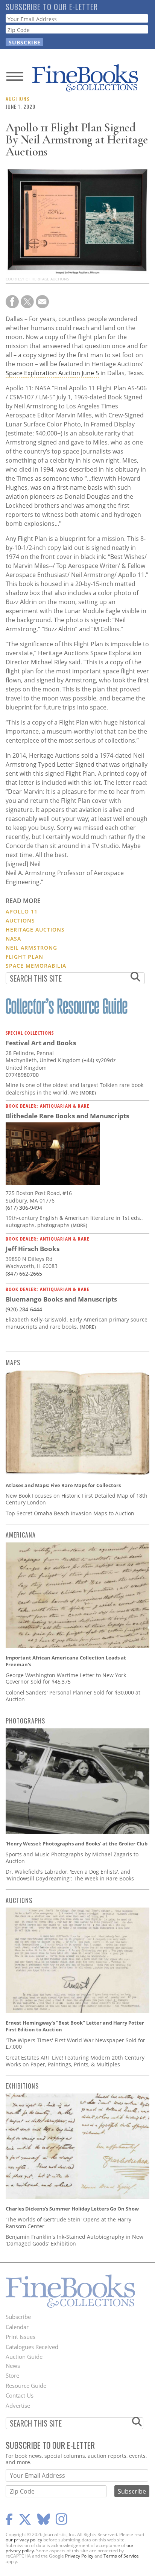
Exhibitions (22, 2086)
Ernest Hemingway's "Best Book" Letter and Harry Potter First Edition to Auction (75, 2026)
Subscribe (18, 2317)
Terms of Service (121, 2556)
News (13, 2366)
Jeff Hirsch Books (33, 1249)
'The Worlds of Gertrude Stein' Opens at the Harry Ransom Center (68, 2223)
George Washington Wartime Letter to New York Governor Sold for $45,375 (66, 1679)
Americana (21, 1535)
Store (12, 2375)
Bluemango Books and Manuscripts (61, 1299)
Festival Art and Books (41, 1043)
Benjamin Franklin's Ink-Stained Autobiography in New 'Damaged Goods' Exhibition (74, 2240)
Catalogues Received (32, 2347)
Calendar (17, 2327)
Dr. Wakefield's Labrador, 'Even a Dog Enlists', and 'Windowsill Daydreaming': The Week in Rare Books (70, 1875)
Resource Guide (26, 2386)
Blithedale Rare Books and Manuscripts (67, 1116)
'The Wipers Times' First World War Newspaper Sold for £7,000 (75, 2044)
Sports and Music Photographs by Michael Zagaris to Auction (72, 1858)
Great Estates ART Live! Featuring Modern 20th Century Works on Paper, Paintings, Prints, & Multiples (75, 2061)
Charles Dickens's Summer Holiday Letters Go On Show (72, 2209)
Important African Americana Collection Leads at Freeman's (66, 1661)
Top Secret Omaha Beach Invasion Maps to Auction (70, 1513)
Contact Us (20, 2395)
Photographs (25, 1721)
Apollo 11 (22, 911)
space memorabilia (36, 966)
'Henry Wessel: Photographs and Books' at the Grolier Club (77, 1844)
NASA (13, 939)
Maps (13, 1363)
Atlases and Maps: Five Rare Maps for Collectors (63, 1485)
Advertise (18, 2405)
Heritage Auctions (35, 929)
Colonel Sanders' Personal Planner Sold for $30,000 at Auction (73, 1696)
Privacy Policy (79, 2556)
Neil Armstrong (31, 948)
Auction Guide (24, 2357)
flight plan (24, 957)
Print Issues (21, 2337)
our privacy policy (24, 2540)
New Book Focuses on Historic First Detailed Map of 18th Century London (77, 1499)
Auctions (17, 98)
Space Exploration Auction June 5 (52, 373)
